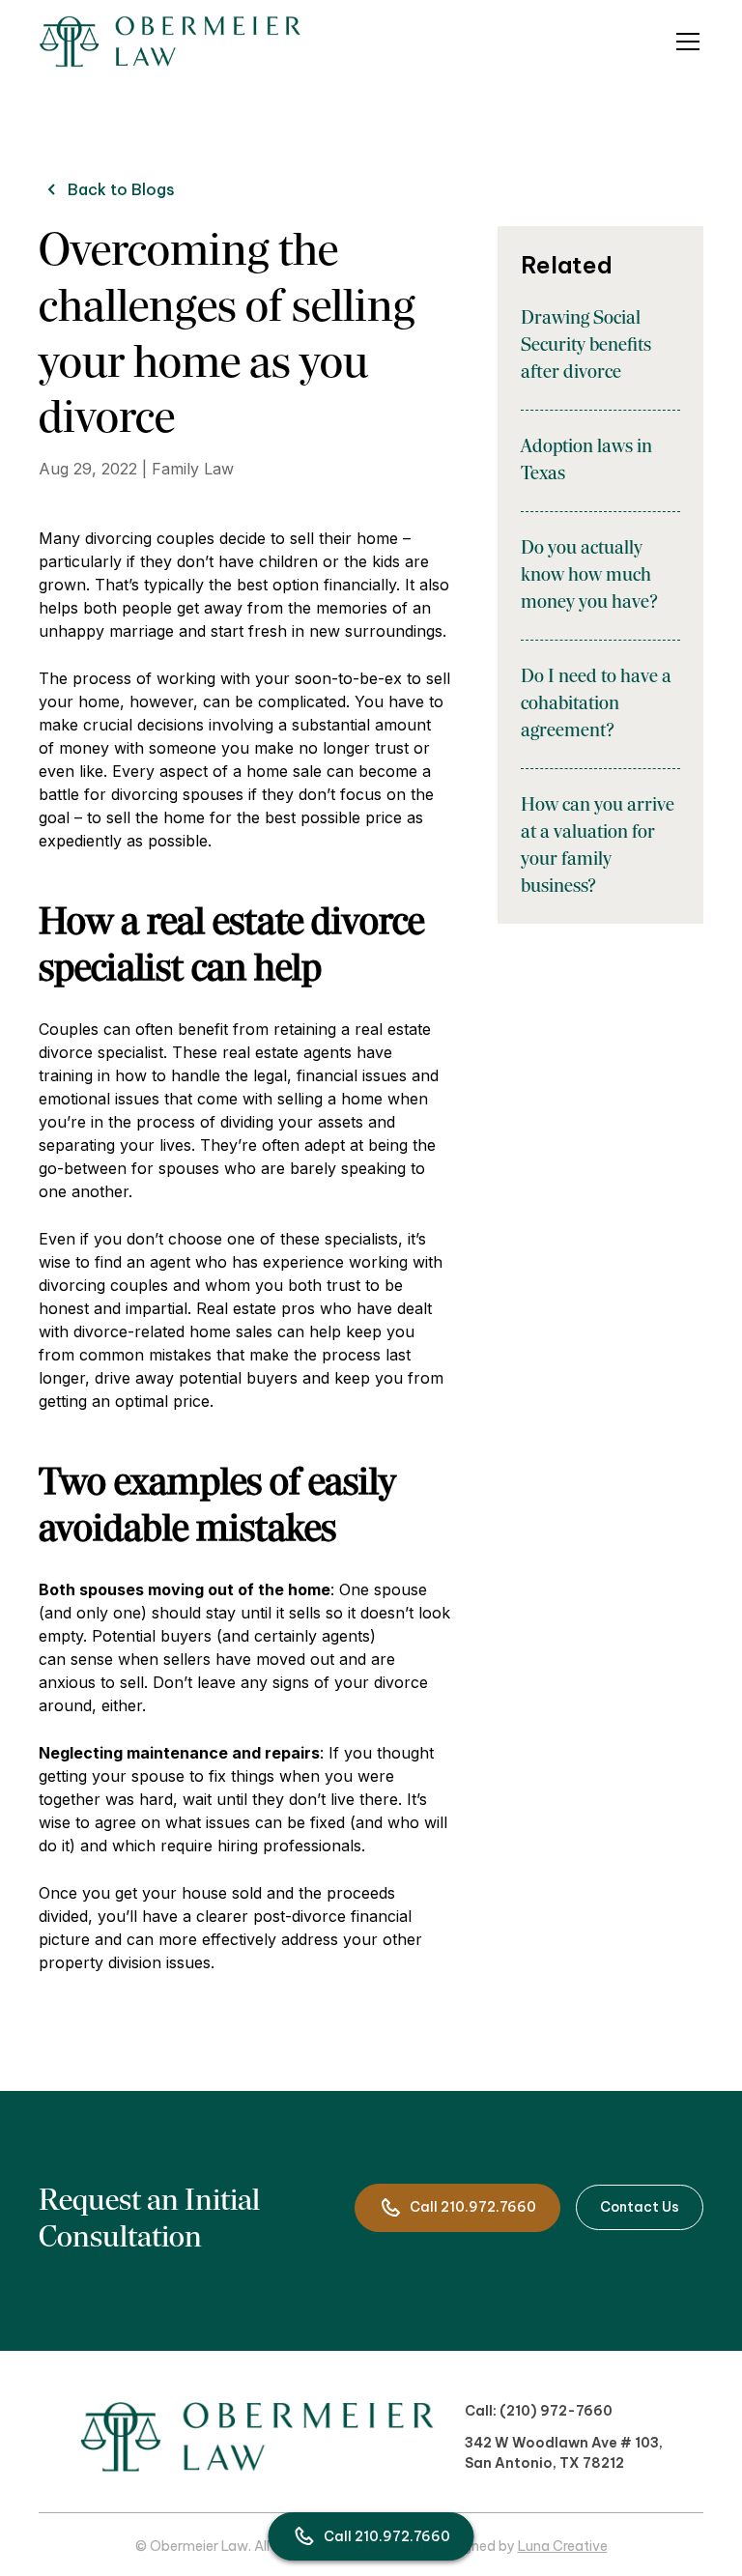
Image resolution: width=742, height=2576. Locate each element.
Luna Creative (563, 2546)
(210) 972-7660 (556, 2411)
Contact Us (640, 2207)
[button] (684, 42)
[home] (170, 42)
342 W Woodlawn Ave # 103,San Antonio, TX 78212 (564, 2453)
